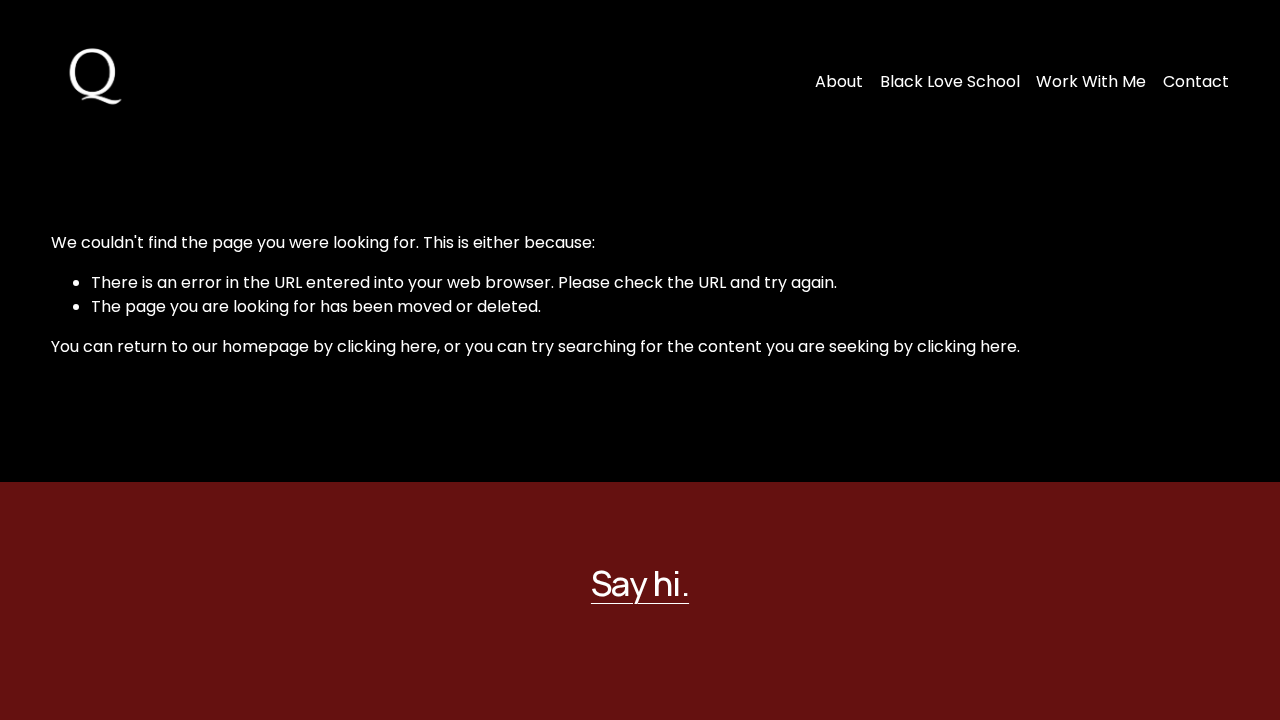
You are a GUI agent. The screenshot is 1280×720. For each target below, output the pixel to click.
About (839, 81)
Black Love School (950, 81)
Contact (1196, 81)
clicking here (387, 346)
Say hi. (640, 582)
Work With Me (1091, 81)
